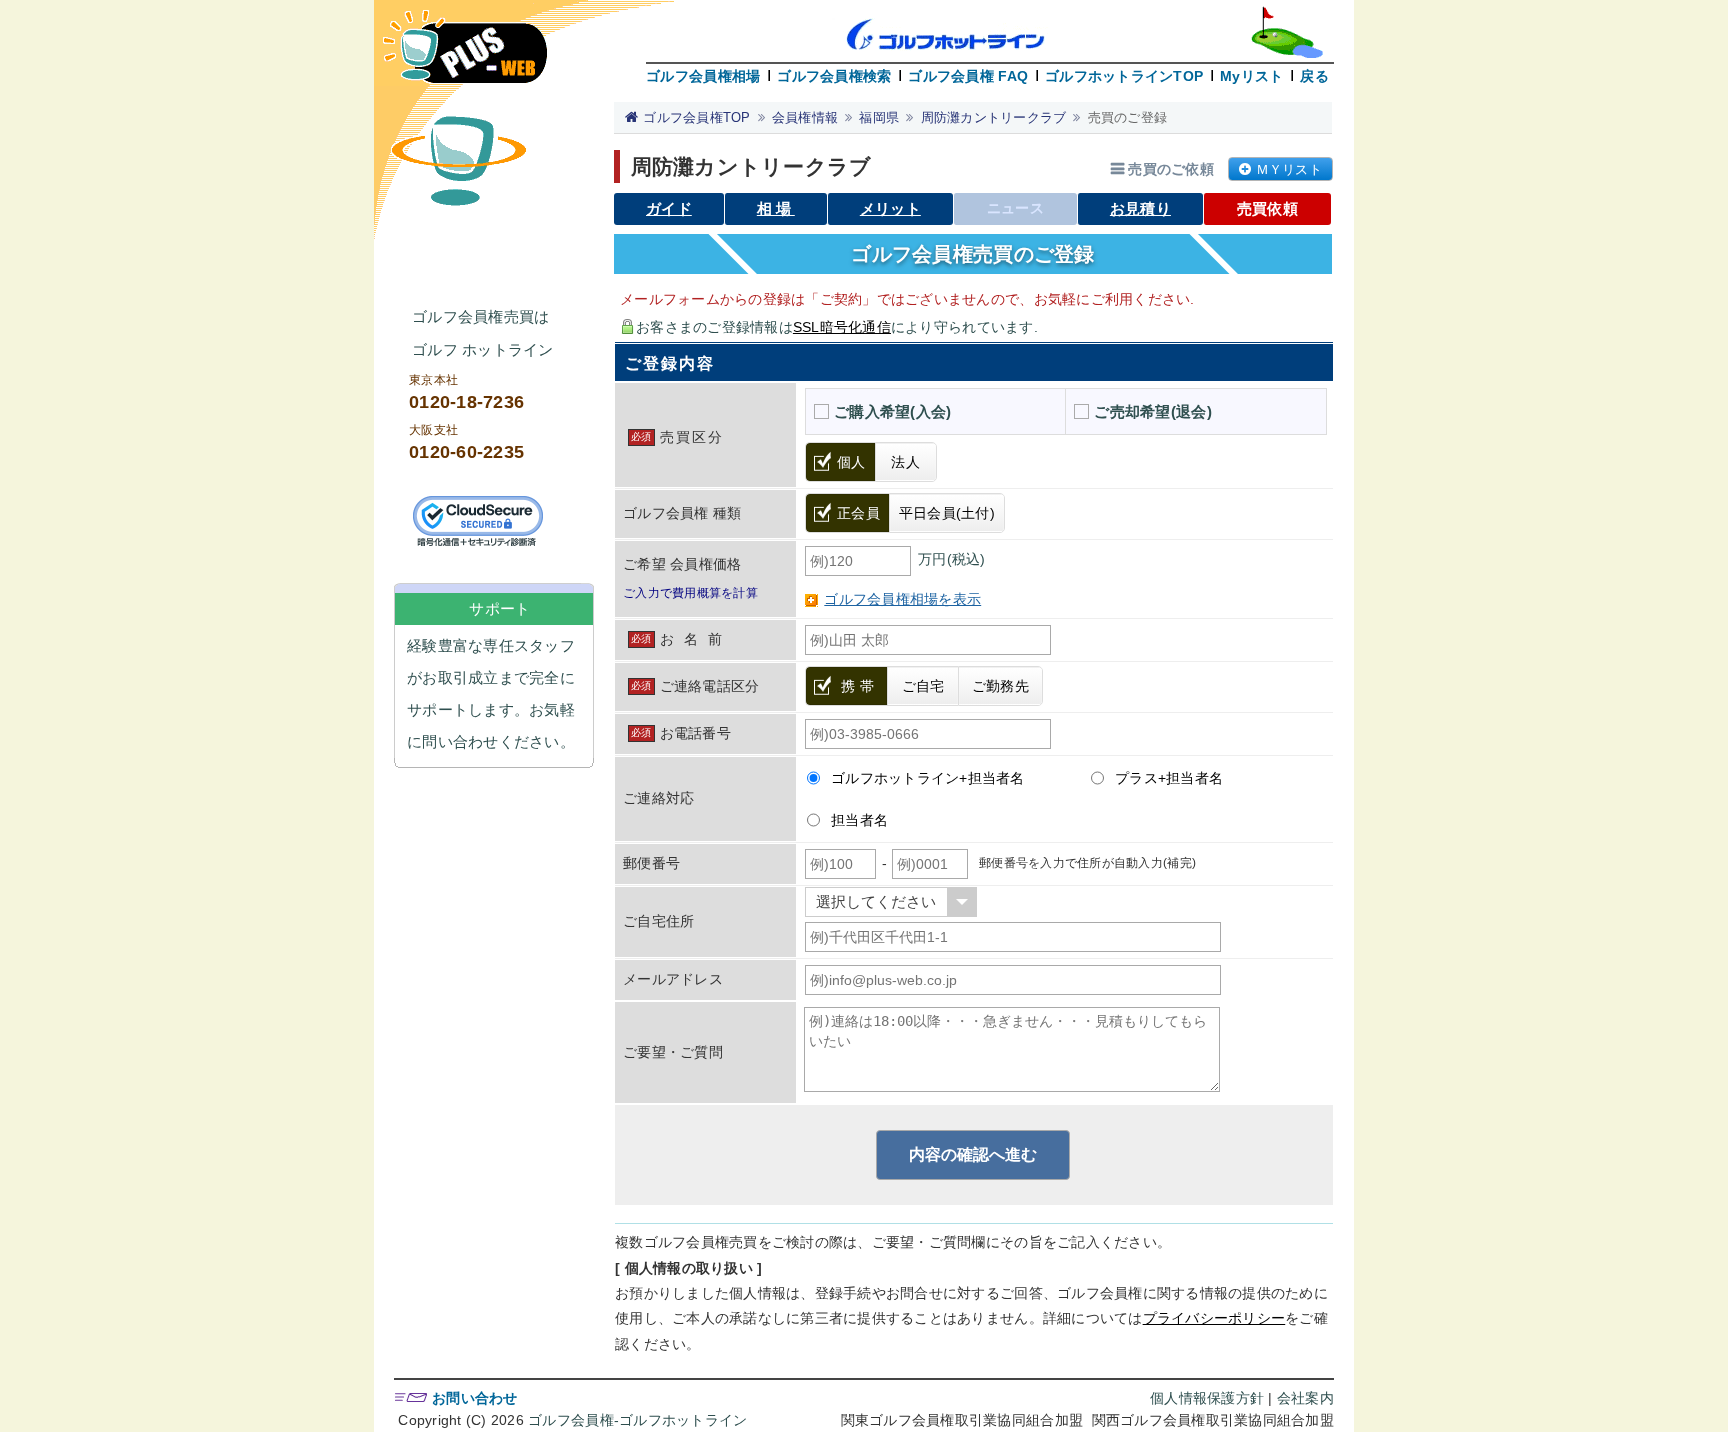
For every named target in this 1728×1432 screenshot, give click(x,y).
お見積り (1140, 208)
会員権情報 (805, 117)
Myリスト (1251, 76)
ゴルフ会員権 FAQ (968, 76)
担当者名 (859, 820)
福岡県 (879, 117)
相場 (776, 208)
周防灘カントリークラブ (994, 117)
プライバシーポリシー (1214, 1318)
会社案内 (1305, 1398)
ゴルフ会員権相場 (703, 76)
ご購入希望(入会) (892, 411)
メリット (890, 208)
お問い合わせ (475, 1398)
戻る (1314, 76)
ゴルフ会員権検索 (834, 76)
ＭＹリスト (1289, 169)
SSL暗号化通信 (842, 327)
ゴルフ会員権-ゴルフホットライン (637, 1420)
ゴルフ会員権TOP (696, 117)
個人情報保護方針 (1207, 1398)
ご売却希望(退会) (1152, 411)
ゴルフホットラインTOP (1124, 76)
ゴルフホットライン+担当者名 (928, 778)
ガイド (669, 208)
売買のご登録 (1128, 117)
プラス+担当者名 (1169, 778)
